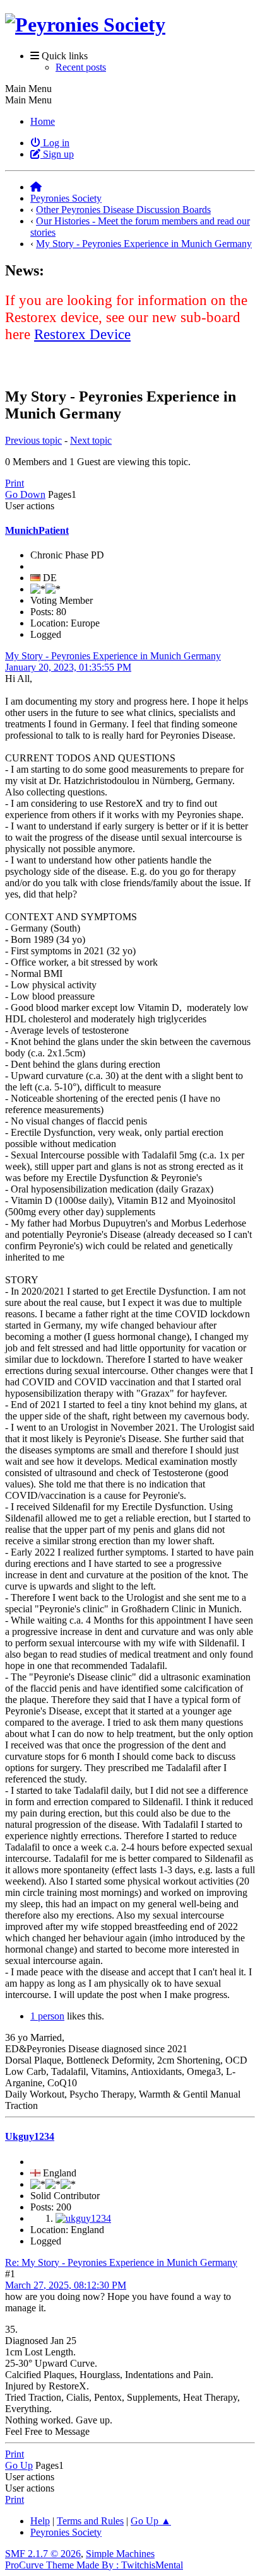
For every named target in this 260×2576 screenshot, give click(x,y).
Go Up (19, 2465)
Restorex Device (82, 334)
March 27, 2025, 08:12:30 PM (66, 2285)
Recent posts (81, 67)
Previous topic (33, 440)
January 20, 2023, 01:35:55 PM (68, 667)
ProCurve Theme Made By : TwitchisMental (94, 2565)
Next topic (91, 440)
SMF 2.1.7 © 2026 (43, 2554)
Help (40, 2521)
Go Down (25, 494)
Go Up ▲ (151, 2521)
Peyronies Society (66, 2532)
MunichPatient (37, 530)
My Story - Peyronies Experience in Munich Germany (113, 656)
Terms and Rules (90, 2521)
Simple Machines (120, 2554)
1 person (47, 2016)
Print (15, 483)
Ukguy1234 (30, 2136)
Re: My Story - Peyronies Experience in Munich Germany (121, 2262)
